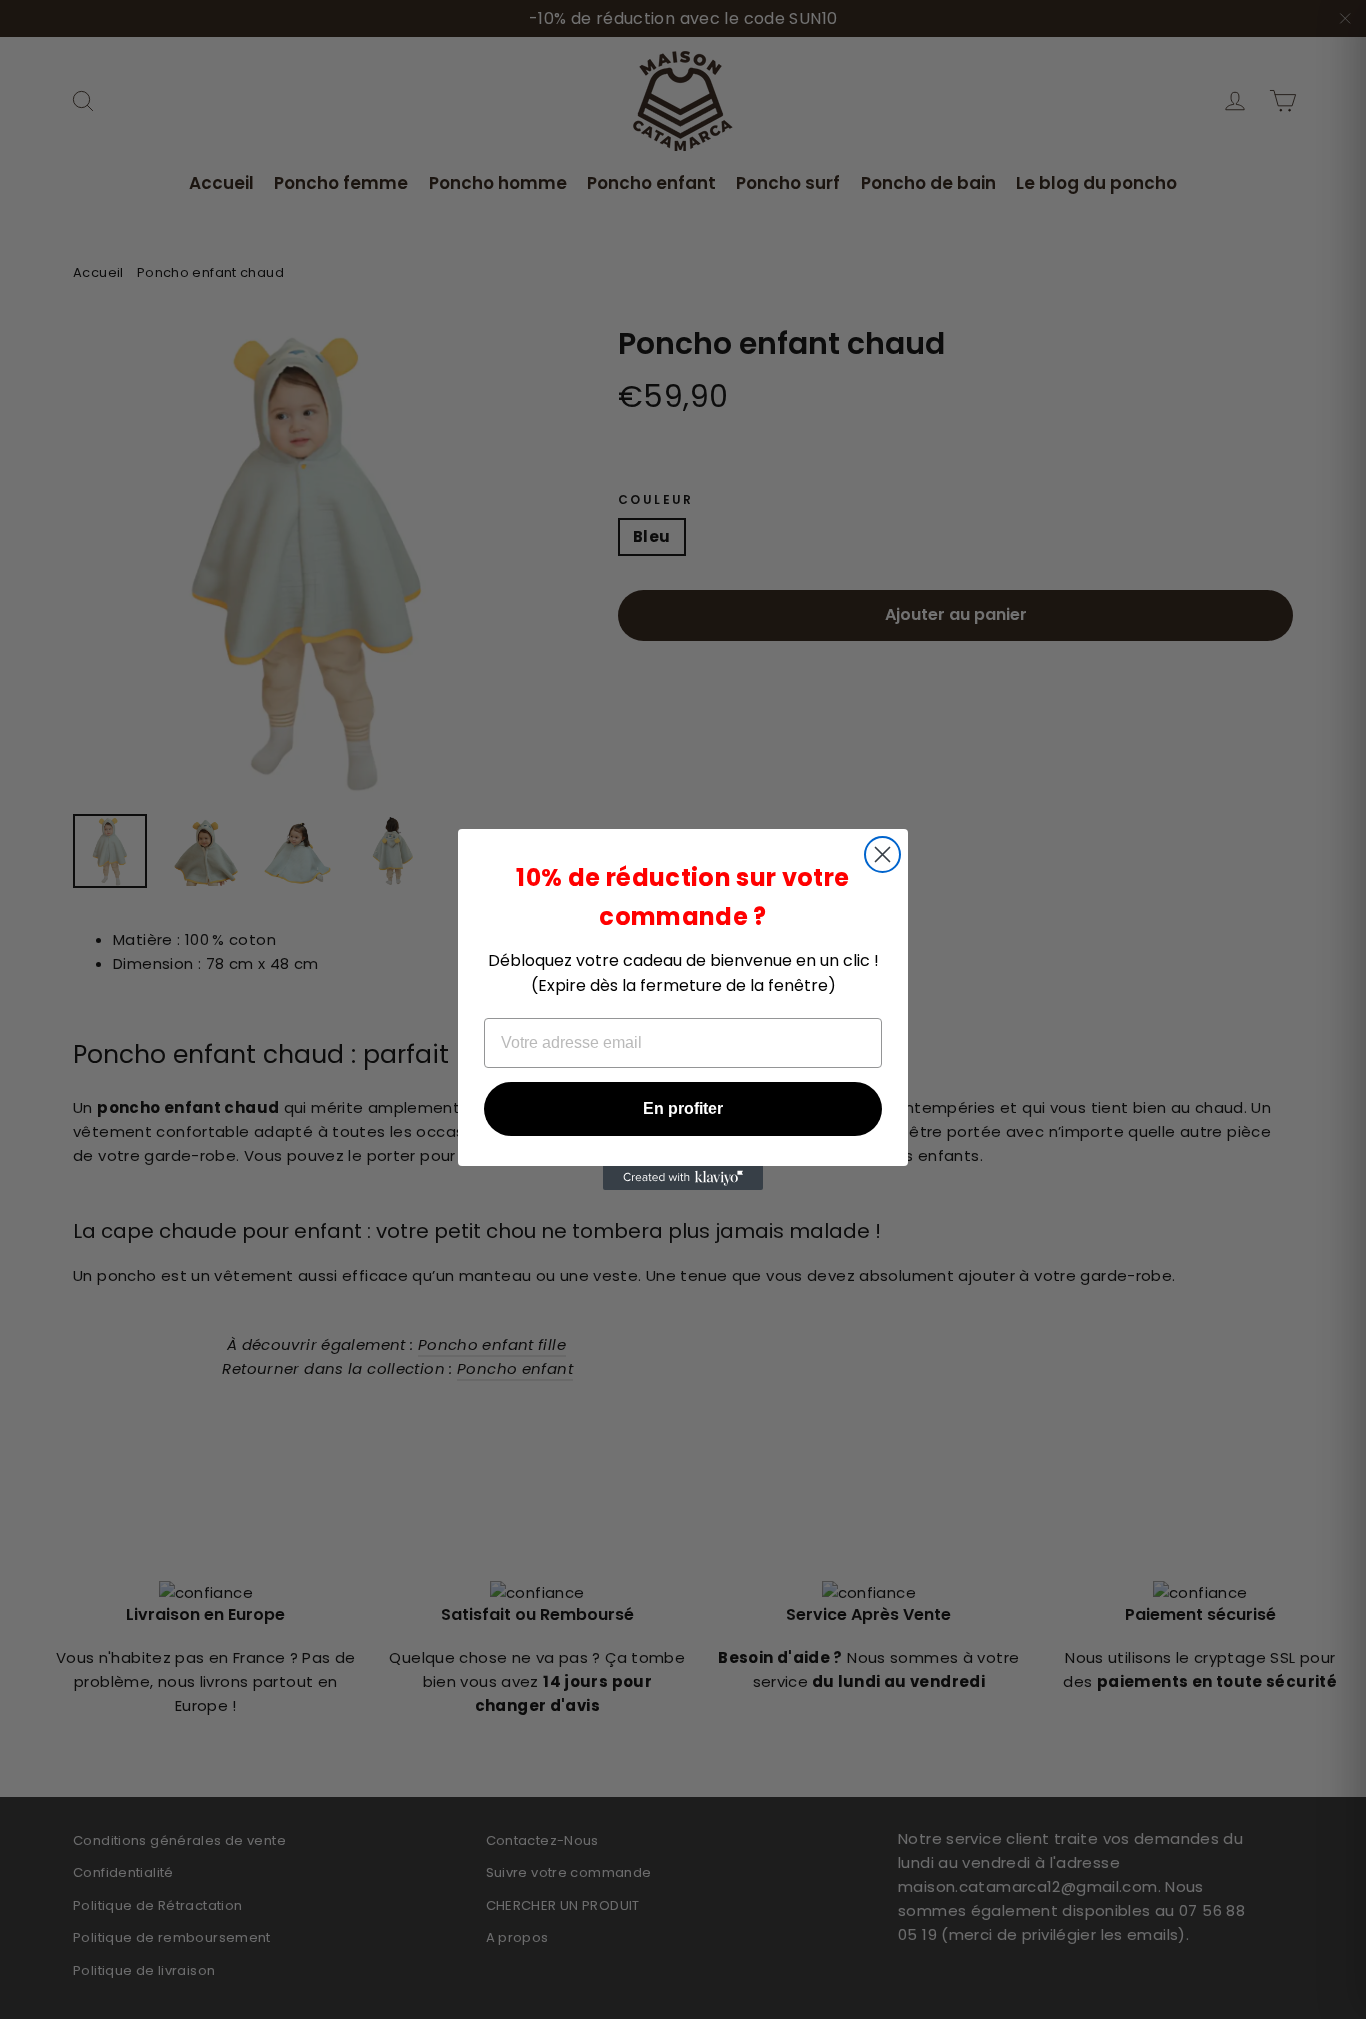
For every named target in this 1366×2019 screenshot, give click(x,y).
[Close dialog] (882, 854)
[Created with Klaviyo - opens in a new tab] (683, 1178)
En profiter (683, 1108)
